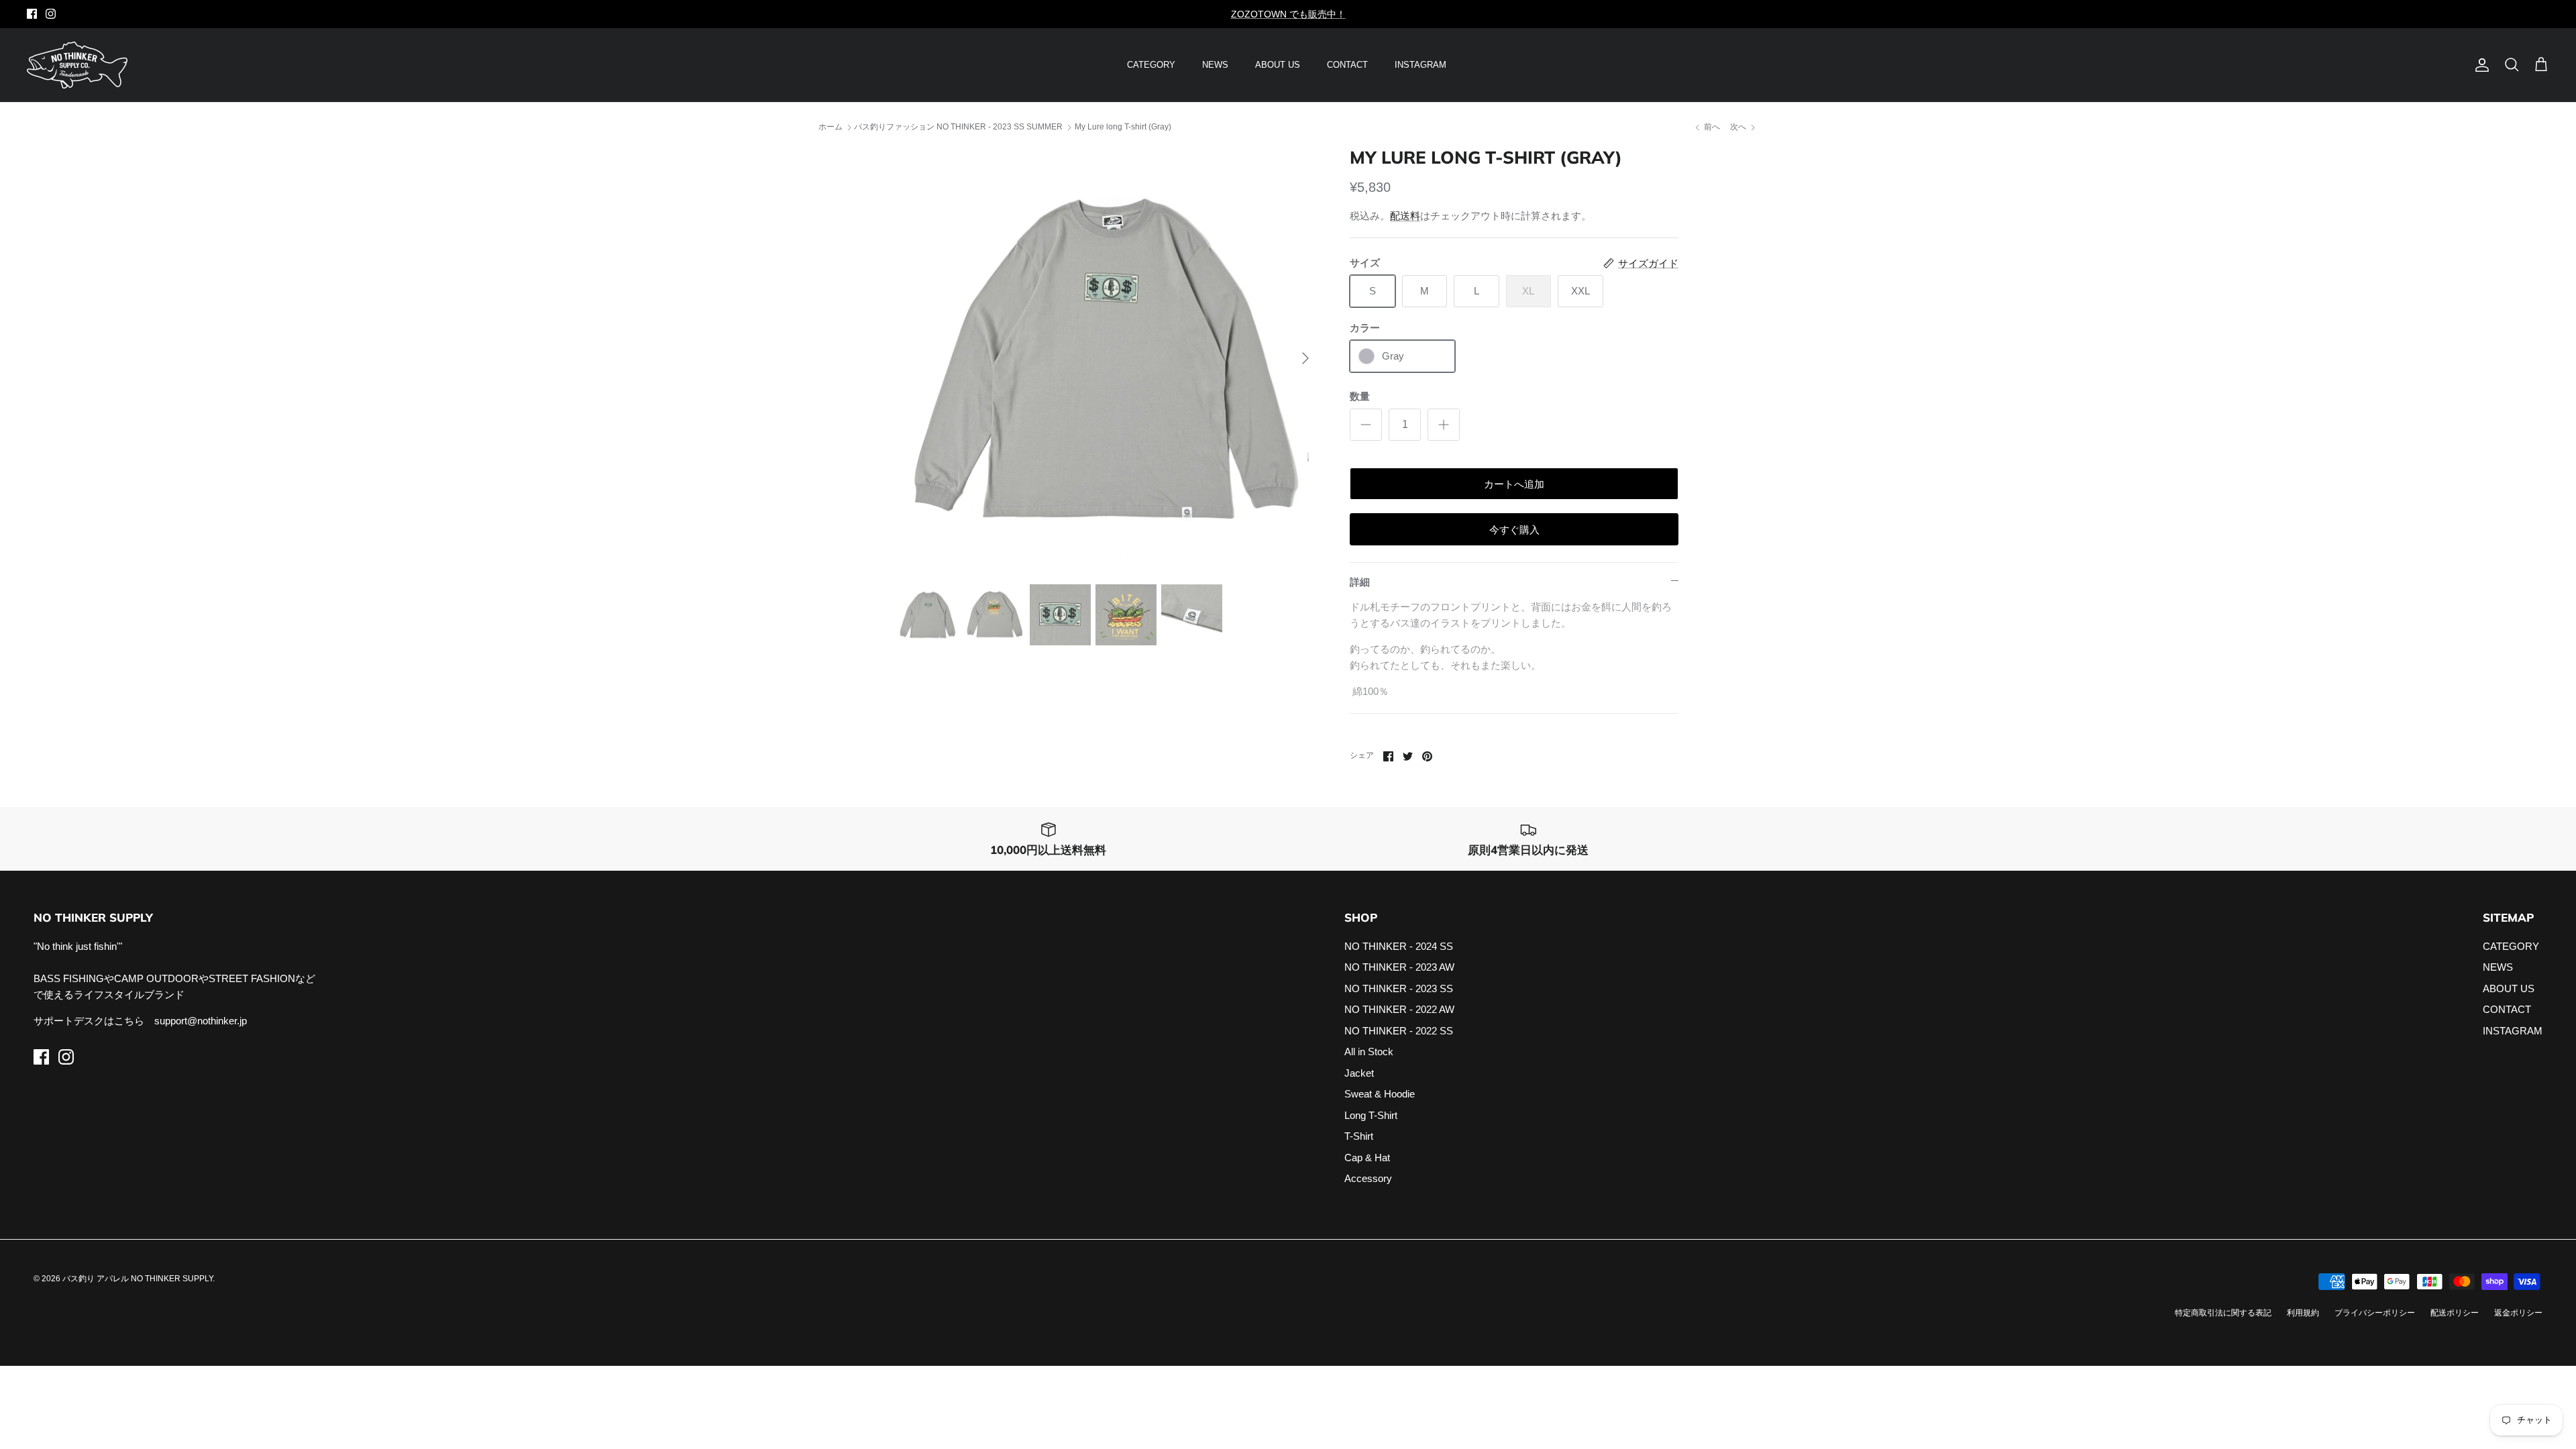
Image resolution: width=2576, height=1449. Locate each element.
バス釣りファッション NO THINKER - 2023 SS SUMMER (958, 127)
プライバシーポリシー (2375, 1313)
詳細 (1360, 582)
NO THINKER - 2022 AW (1399, 1009)
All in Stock (1369, 1052)
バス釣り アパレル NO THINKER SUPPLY (138, 1279)
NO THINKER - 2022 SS (1399, 1031)
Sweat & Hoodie (1380, 1094)
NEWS (1215, 65)
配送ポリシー (2455, 1313)
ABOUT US (1278, 65)
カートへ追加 (1514, 484)
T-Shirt (1359, 1136)
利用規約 (2303, 1313)
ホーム (830, 127)
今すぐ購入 (1514, 530)
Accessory (1368, 1178)
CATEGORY (1151, 65)
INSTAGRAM (1420, 65)
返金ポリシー (2518, 1313)
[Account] (2479, 65)
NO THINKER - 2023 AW (1399, 967)
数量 (1360, 396)
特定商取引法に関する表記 (2223, 1313)
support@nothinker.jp (201, 1021)
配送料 (1405, 216)
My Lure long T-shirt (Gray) (1123, 127)
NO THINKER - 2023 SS (1399, 988)
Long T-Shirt (1371, 1115)
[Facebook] (32, 14)
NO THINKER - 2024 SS (1399, 946)
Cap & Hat (1367, 1158)
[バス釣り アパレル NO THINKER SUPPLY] (77, 65)
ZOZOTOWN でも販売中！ (1288, 14)
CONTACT (1347, 65)
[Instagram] (51, 14)
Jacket (1359, 1073)
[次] (1305, 358)
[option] (1109, 358)
